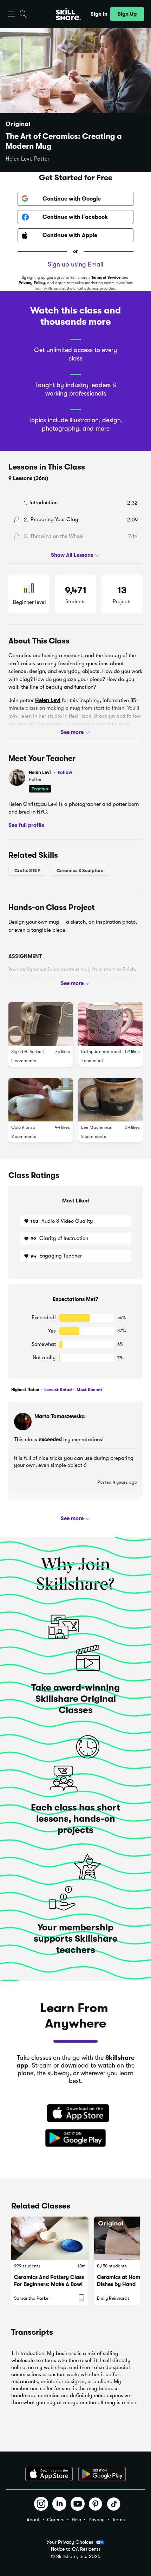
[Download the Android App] (102, 2474)
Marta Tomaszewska (60, 1416)
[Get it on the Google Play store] (75, 2138)
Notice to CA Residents (76, 2549)
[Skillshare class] (50, 2238)
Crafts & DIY (27, 871)
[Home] (68, 14)
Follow (65, 772)
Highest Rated (25, 1390)
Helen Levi (48, 700)
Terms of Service (106, 278)
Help (76, 2520)
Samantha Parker (32, 2298)
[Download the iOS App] (49, 2474)
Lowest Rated (57, 1390)
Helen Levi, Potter (28, 159)
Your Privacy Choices (70, 2542)
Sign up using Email (75, 264)
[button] (11, 14)
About (33, 2520)
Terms (118, 2520)
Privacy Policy (32, 283)
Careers (56, 2520)
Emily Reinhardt (113, 2298)
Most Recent (89, 1390)
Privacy (97, 2520)
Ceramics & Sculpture (80, 871)
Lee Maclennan (97, 1127)
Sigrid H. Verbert (28, 1051)
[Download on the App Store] (75, 2114)
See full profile (26, 825)
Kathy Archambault (101, 1051)
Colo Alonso (23, 1127)
